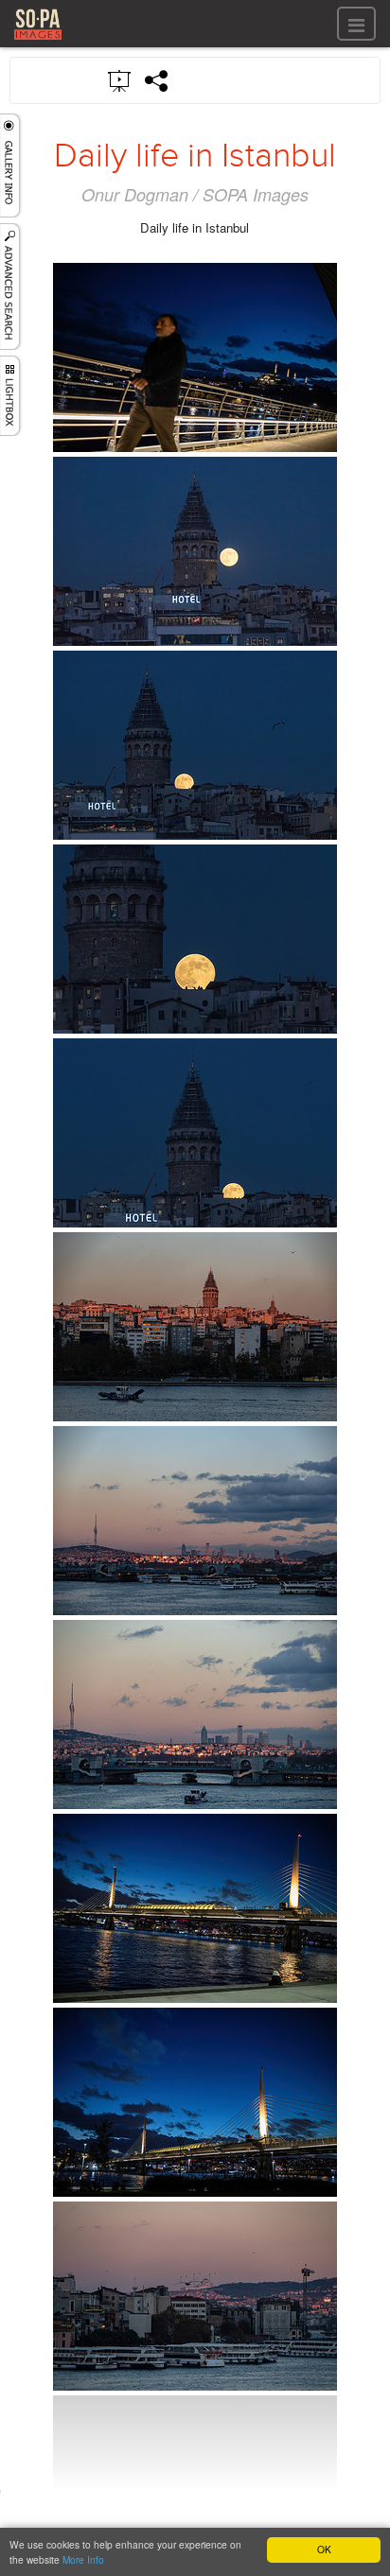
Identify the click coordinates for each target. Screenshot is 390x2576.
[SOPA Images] (38, 42)
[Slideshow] (120, 79)
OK (324, 2549)
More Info (83, 2559)
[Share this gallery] (157, 80)
